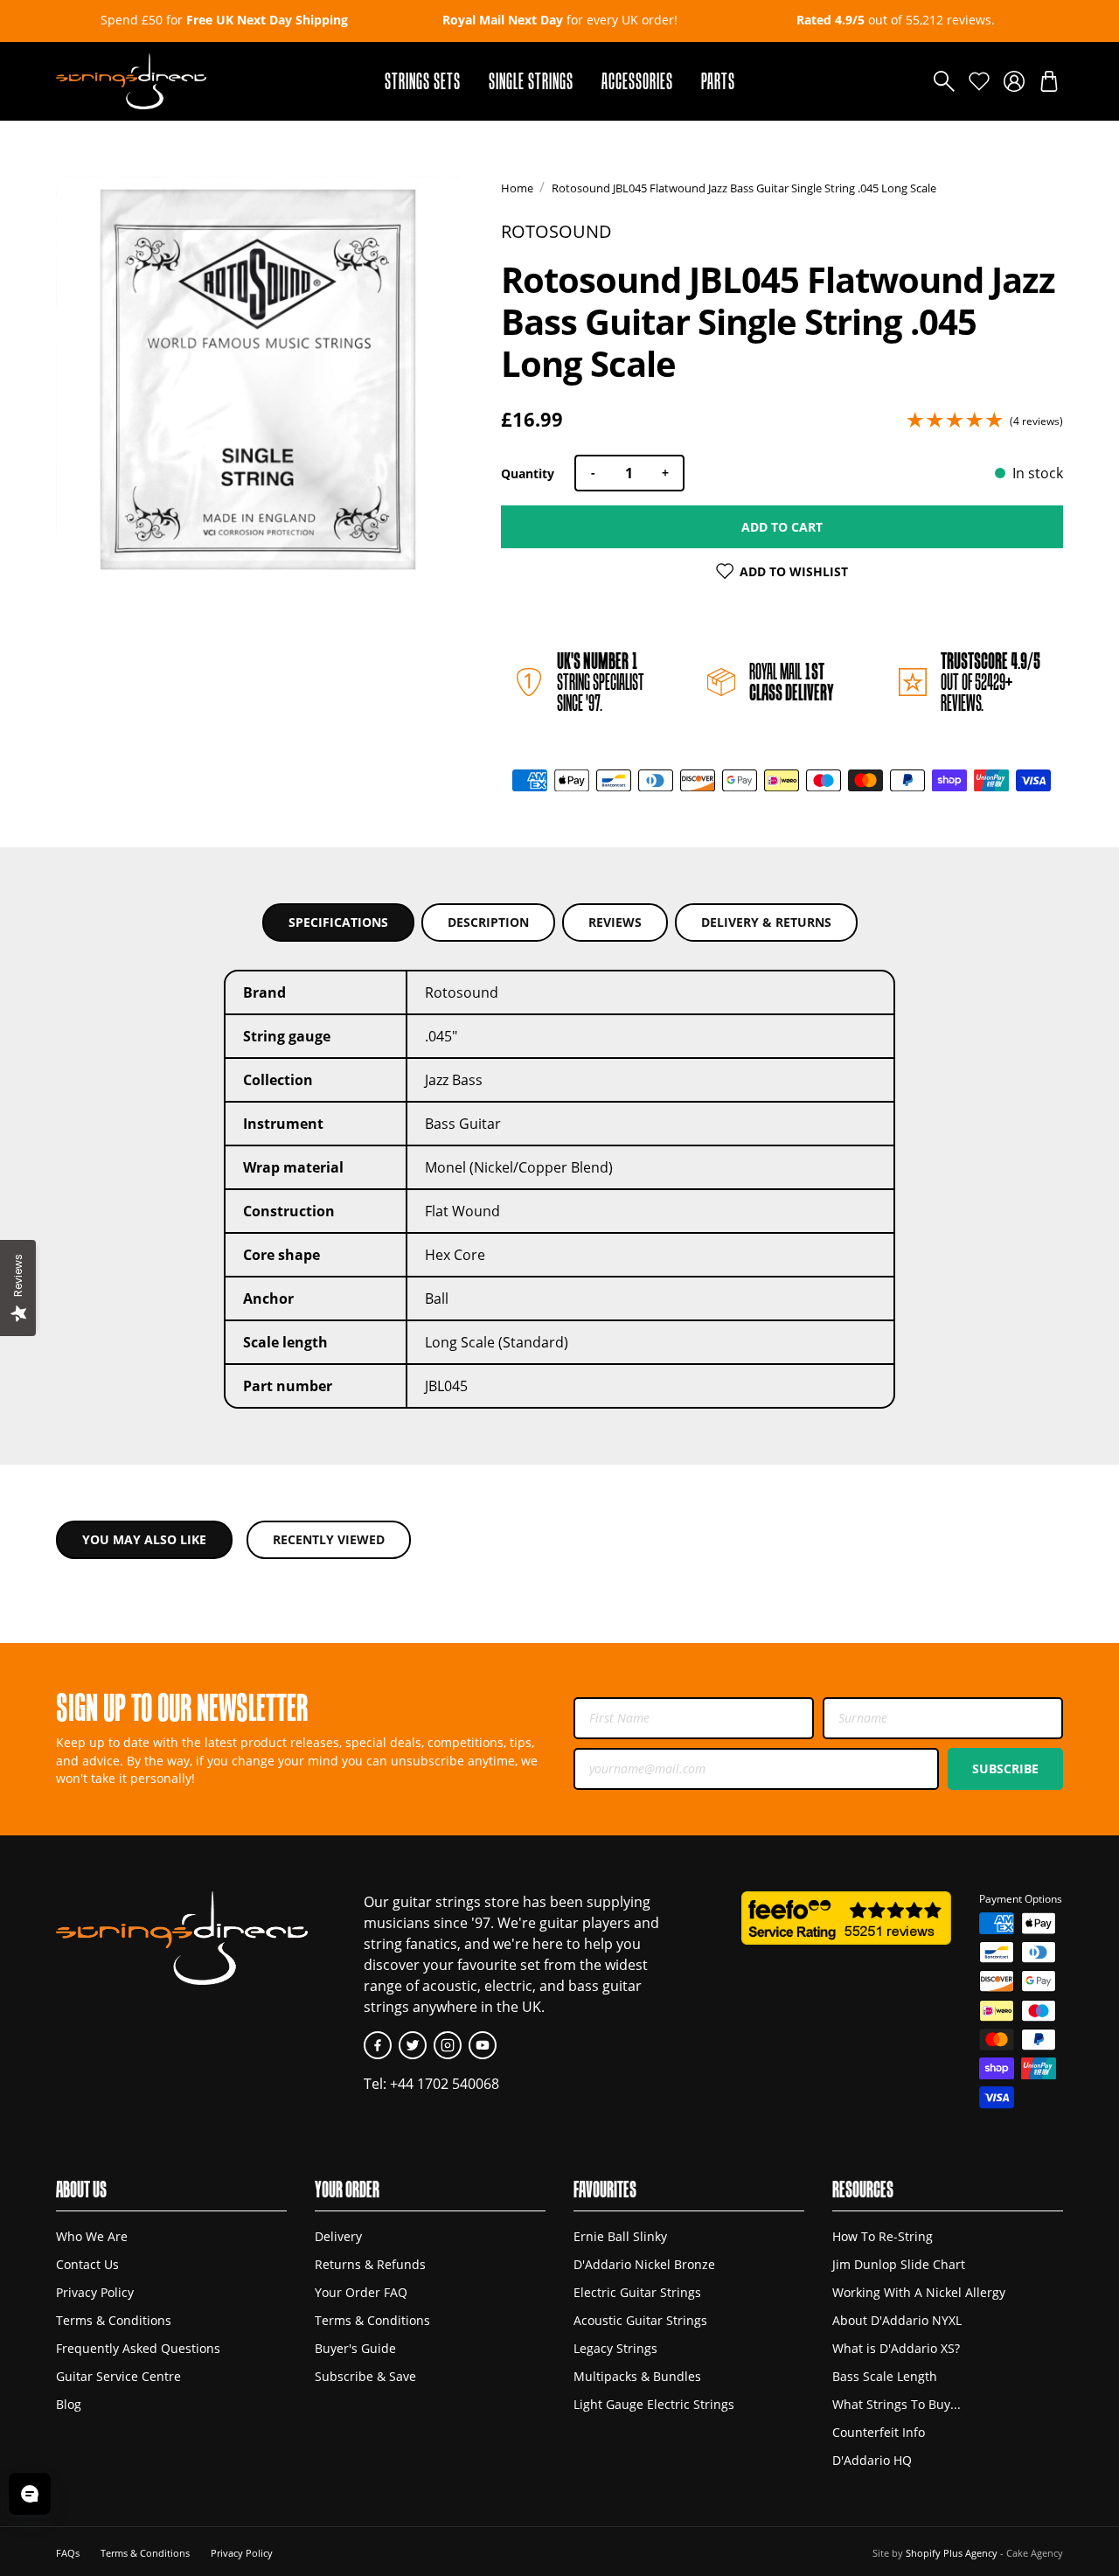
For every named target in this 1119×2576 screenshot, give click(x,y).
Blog (69, 2404)
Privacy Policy (95, 2292)
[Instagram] (448, 2045)
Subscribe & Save (365, 2376)
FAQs (68, 2553)
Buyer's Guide (355, 2348)
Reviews (615, 922)
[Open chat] (30, 2494)
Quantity (528, 473)
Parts (718, 81)
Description (488, 922)
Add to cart (782, 527)
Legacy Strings (615, 2348)
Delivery (338, 2236)
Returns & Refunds (370, 2264)
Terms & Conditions (114, 2320)
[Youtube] (483, 2045)
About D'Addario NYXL (897, 2320)
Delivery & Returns (766, 922)
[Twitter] (413, 2045)
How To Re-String (883, 2236)
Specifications (338, 922)
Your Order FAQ (361, 2292)
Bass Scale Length (885, 2376)
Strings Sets (423, 81)
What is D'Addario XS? (896, 2348)
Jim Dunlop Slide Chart (899, 2264)
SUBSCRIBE (1005, 1768)
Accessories (637, 81)
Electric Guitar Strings (637, 2292)
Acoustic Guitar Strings (640, 2320)
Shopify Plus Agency (952, 2553)
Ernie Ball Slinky (620, 2236)
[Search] (944, 81)
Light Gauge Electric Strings (654, 2404)
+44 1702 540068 (445, 2084)
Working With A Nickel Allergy (919, 2292)
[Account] (1014, 81)
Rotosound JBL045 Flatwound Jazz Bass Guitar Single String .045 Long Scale (744, 188)
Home (517, 188)
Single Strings (531, 81)
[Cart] (1049, 81)
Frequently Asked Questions (138, 2348)
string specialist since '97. (601, 682)
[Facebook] (378, 2045)
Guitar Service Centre (118, 2376)
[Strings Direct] (131, 81)
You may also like (144, 1539)
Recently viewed (329, 1539)
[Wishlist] (979, 81)
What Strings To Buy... (897, 2404)
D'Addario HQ (872, 2460)
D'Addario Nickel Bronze (644, 2264)
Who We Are (92, 2236)
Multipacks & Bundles (637, 2376)
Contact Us (87, 2264)
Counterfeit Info (879, 2432)
